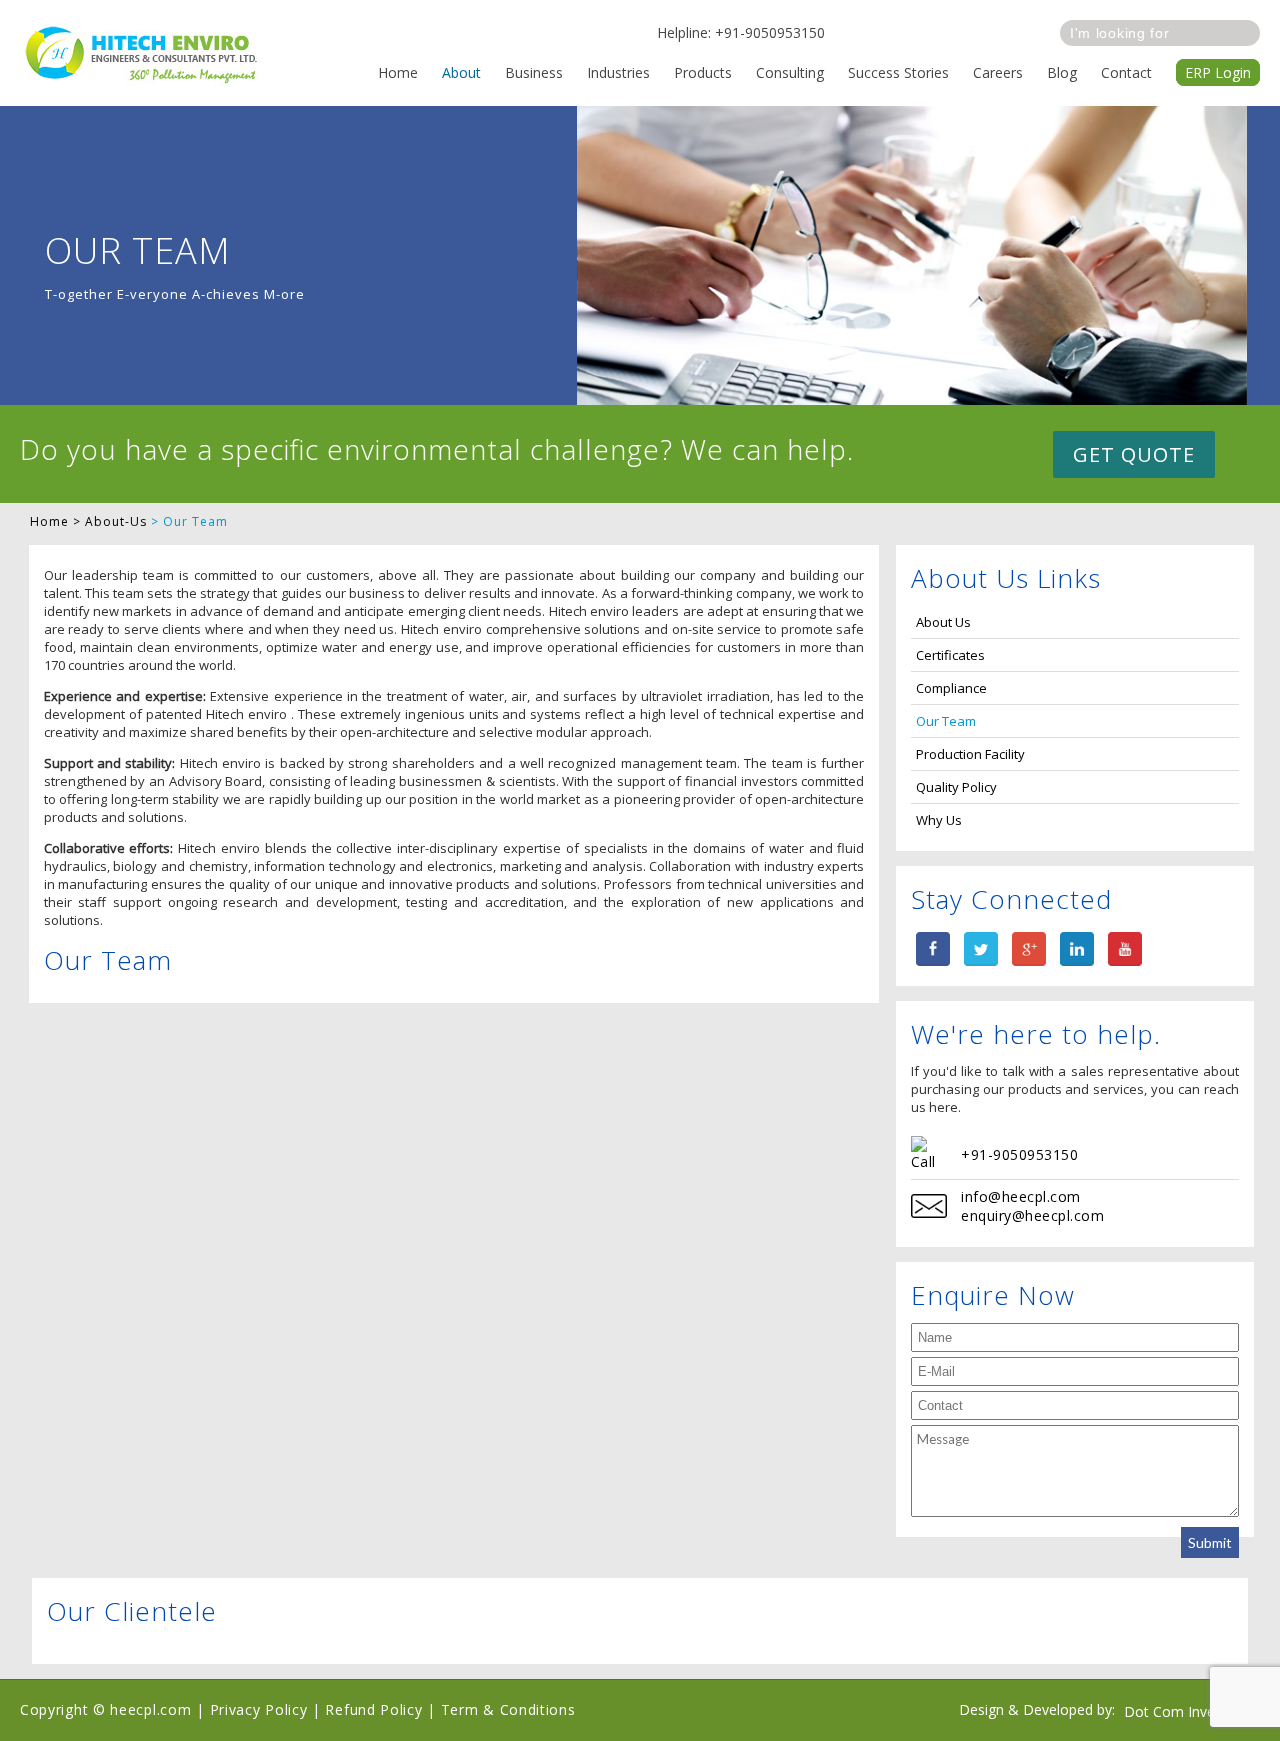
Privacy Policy (259, 1709)
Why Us (939, 820)
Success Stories (898, 72)
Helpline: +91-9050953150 (741, 32)
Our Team (946, 721)
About (461, 72)
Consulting (790, 72)
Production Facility (970, 754)
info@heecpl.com (1021, 1196)
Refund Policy (373, 1709)
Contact (1126, 72)
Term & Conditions (508, 1709)
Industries (618, 72)
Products (703, 72)
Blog (1062, 72)
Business (534, 72)
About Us (943, 622)
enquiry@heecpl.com (1032, 1215)
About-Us (116, 521)
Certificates (950, 655)
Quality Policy (956, 787)
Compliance (951, 688)
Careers (998, 72)
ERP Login (1218, 72)
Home (398, 72)
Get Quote (1134, 454)
